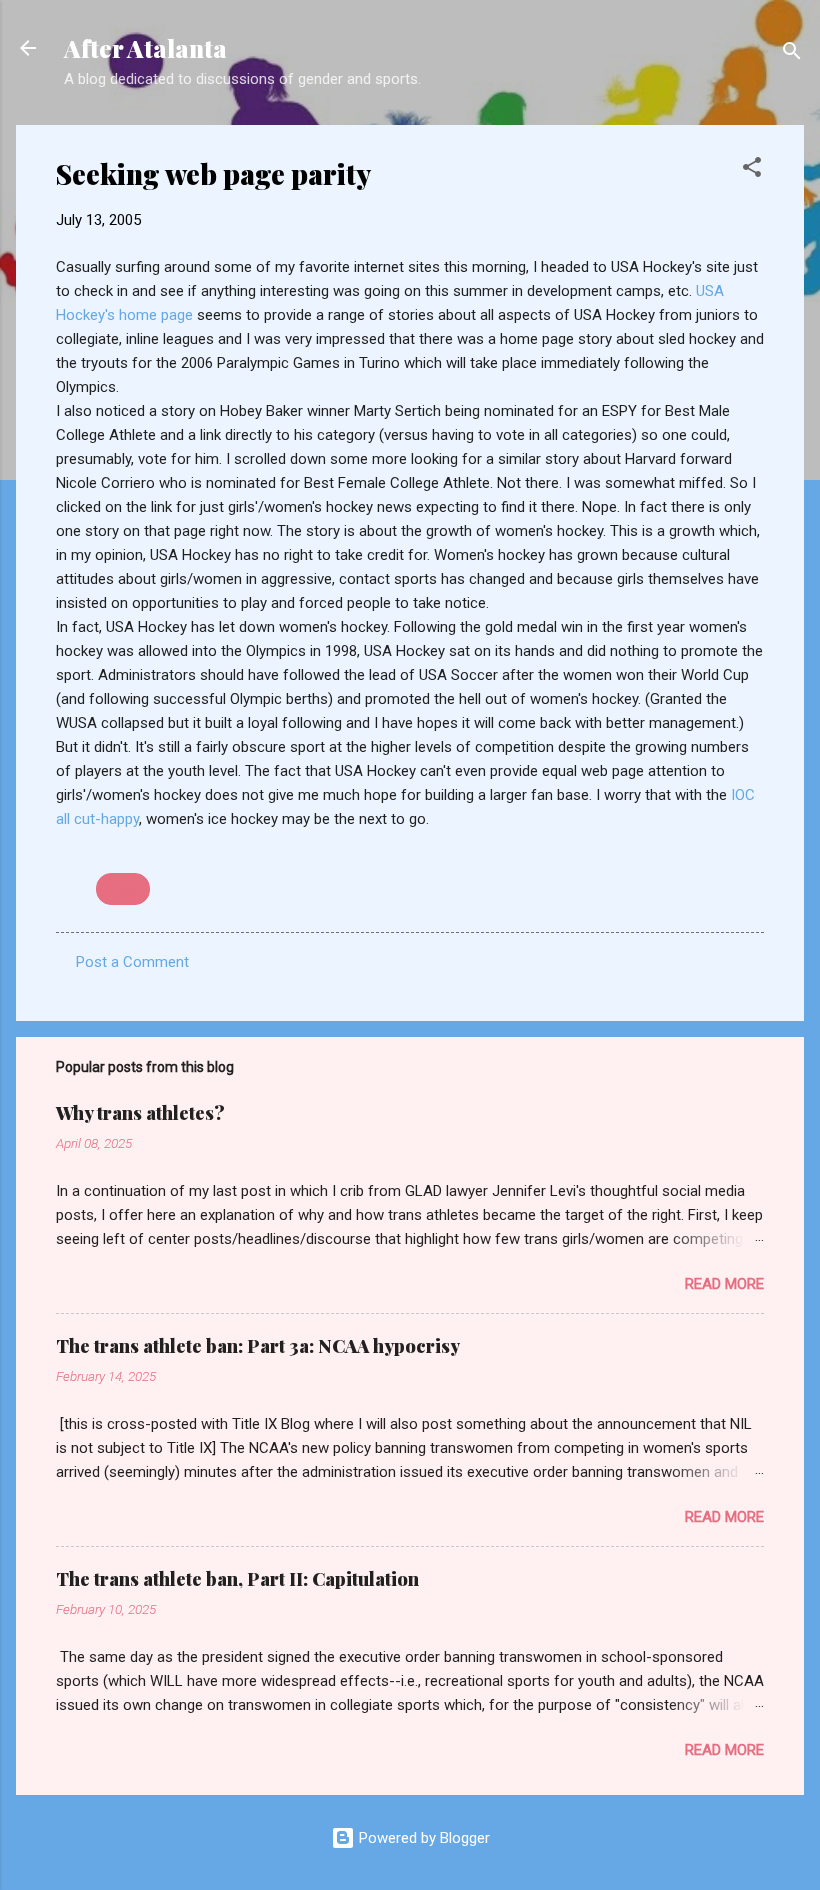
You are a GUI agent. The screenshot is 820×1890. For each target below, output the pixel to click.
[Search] (792, 54)
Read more (724, 1284)
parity (123, 889)
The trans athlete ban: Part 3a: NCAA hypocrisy (258, 1346)
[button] (752, 170)
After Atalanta (145, 48)
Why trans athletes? (140, 1113)
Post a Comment (132, 962)
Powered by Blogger (422, 1838)
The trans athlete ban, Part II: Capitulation (237, 1579)
